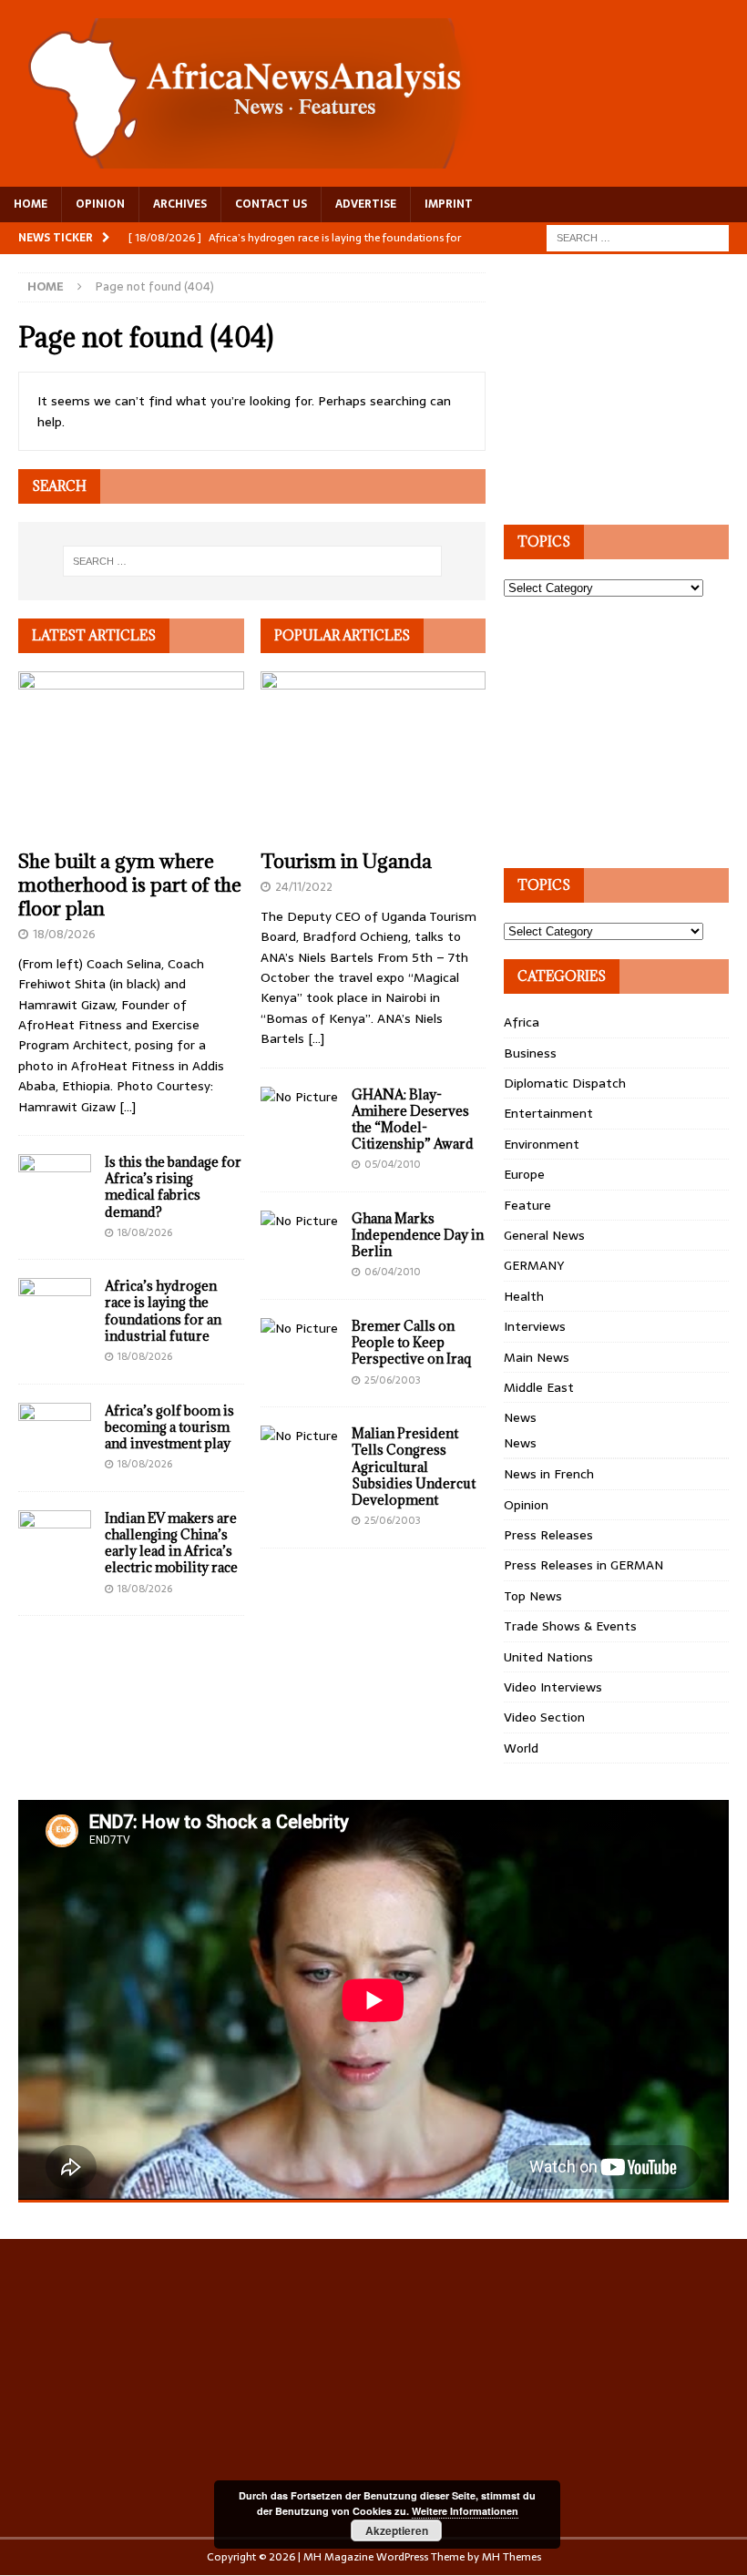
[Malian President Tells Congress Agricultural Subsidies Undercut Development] (299, 1436)
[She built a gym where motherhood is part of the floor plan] (131, 756)
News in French (549, 1474)
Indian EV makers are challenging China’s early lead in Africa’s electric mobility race (171, 1543)
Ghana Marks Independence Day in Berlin (418, 1235)
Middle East (539, 1387)
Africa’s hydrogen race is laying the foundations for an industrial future (163, 1311)
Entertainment (548, 1113)
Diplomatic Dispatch (565, 1083)
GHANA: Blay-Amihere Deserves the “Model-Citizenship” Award (413, 1119)
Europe (524, 1174)
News (520, 1417)
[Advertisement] (625, 386)
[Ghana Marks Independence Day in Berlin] (299, 1221)
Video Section (544, 1717)
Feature (527, 1205)
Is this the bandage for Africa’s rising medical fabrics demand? (173, 1187)
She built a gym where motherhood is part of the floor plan (130, 885)
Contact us (271, 204)
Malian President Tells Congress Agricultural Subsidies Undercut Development (414, 1467)
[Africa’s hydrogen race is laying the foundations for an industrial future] (55, 1305)
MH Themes (512, 2557)
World (521, 1748)
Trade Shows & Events (570, 1626)
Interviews (535, 1326)
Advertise (366, 204)
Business (530, 1053)
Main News (537, 1357)
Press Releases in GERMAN (583, 1565)
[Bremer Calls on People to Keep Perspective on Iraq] (299, 1328)
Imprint (449, 204)
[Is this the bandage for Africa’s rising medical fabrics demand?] (55, 1181)
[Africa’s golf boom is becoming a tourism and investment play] (55, 1430)
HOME (31, 204)
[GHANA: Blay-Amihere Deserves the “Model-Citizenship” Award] (299, 1097)
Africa (522, 1022)
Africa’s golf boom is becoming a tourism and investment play (169, 1427)
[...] (128, 1107)
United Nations (548, 1657)
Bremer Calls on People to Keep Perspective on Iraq (411, 1342)
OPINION (100, 204)
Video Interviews (553, 1687)
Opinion (526, 1505)
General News (544, 1235)
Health (524, 1296)
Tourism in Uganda (346, 861)
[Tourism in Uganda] (373, 756)
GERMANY (534, 1265)
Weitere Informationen (465, 2511)
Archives (180, 204)
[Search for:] (638, 237)
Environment (542, 1144)
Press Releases (548, 1535)
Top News (533, 1596)
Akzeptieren (397, 2530)
